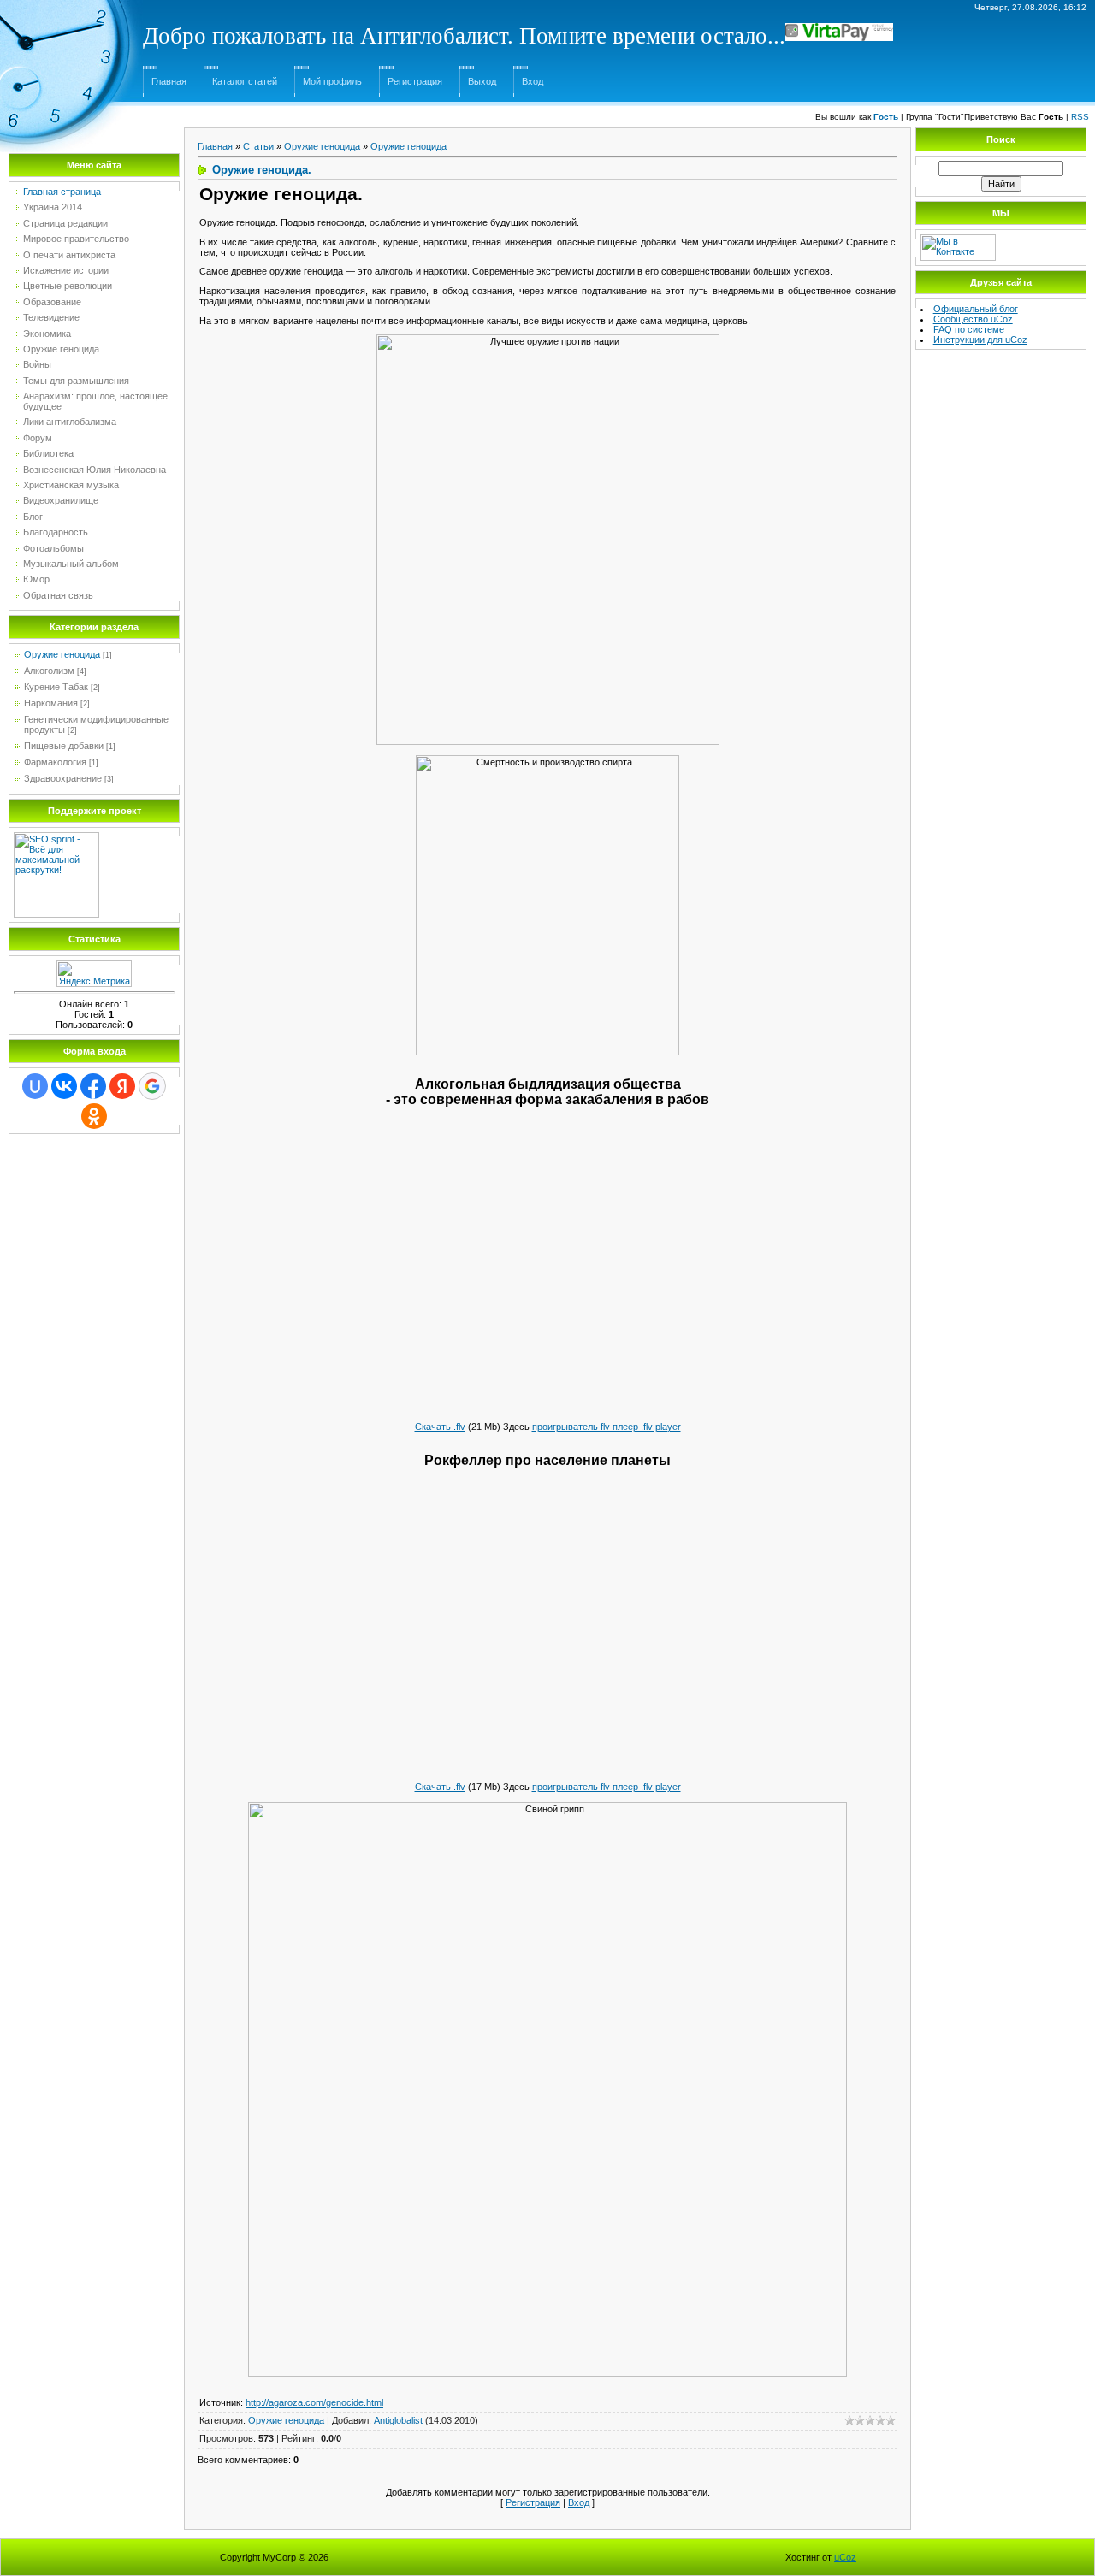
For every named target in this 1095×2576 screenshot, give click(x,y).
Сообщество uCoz (973, 319)
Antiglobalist (398, 2420)
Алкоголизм (49, 671)
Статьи (258, 146)
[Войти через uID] (35, 1086)
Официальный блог (976, 309)
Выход (482, 81)
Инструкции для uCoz (980, 340)
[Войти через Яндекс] (122, 1086)
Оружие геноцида (62, 654)
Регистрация (415, 81)
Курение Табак (56, 687)
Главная (169, 81)
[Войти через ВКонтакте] (64, 1086)
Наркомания (51, 703)
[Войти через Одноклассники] (94, 1116)
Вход (533, 81)
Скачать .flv (440, 1427)
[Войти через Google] (152, 1086)
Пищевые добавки (64, 746)
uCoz (845, 2557)
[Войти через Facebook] (93, 1086)
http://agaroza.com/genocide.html (314, 2402)
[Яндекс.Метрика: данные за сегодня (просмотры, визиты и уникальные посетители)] (94, 974)
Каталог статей (245, 81)
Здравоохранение (63, 778)
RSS (1080, 117)
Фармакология (55, 762)
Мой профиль (332, 81)
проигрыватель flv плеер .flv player (607, 1427)
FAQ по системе (969, 329)
